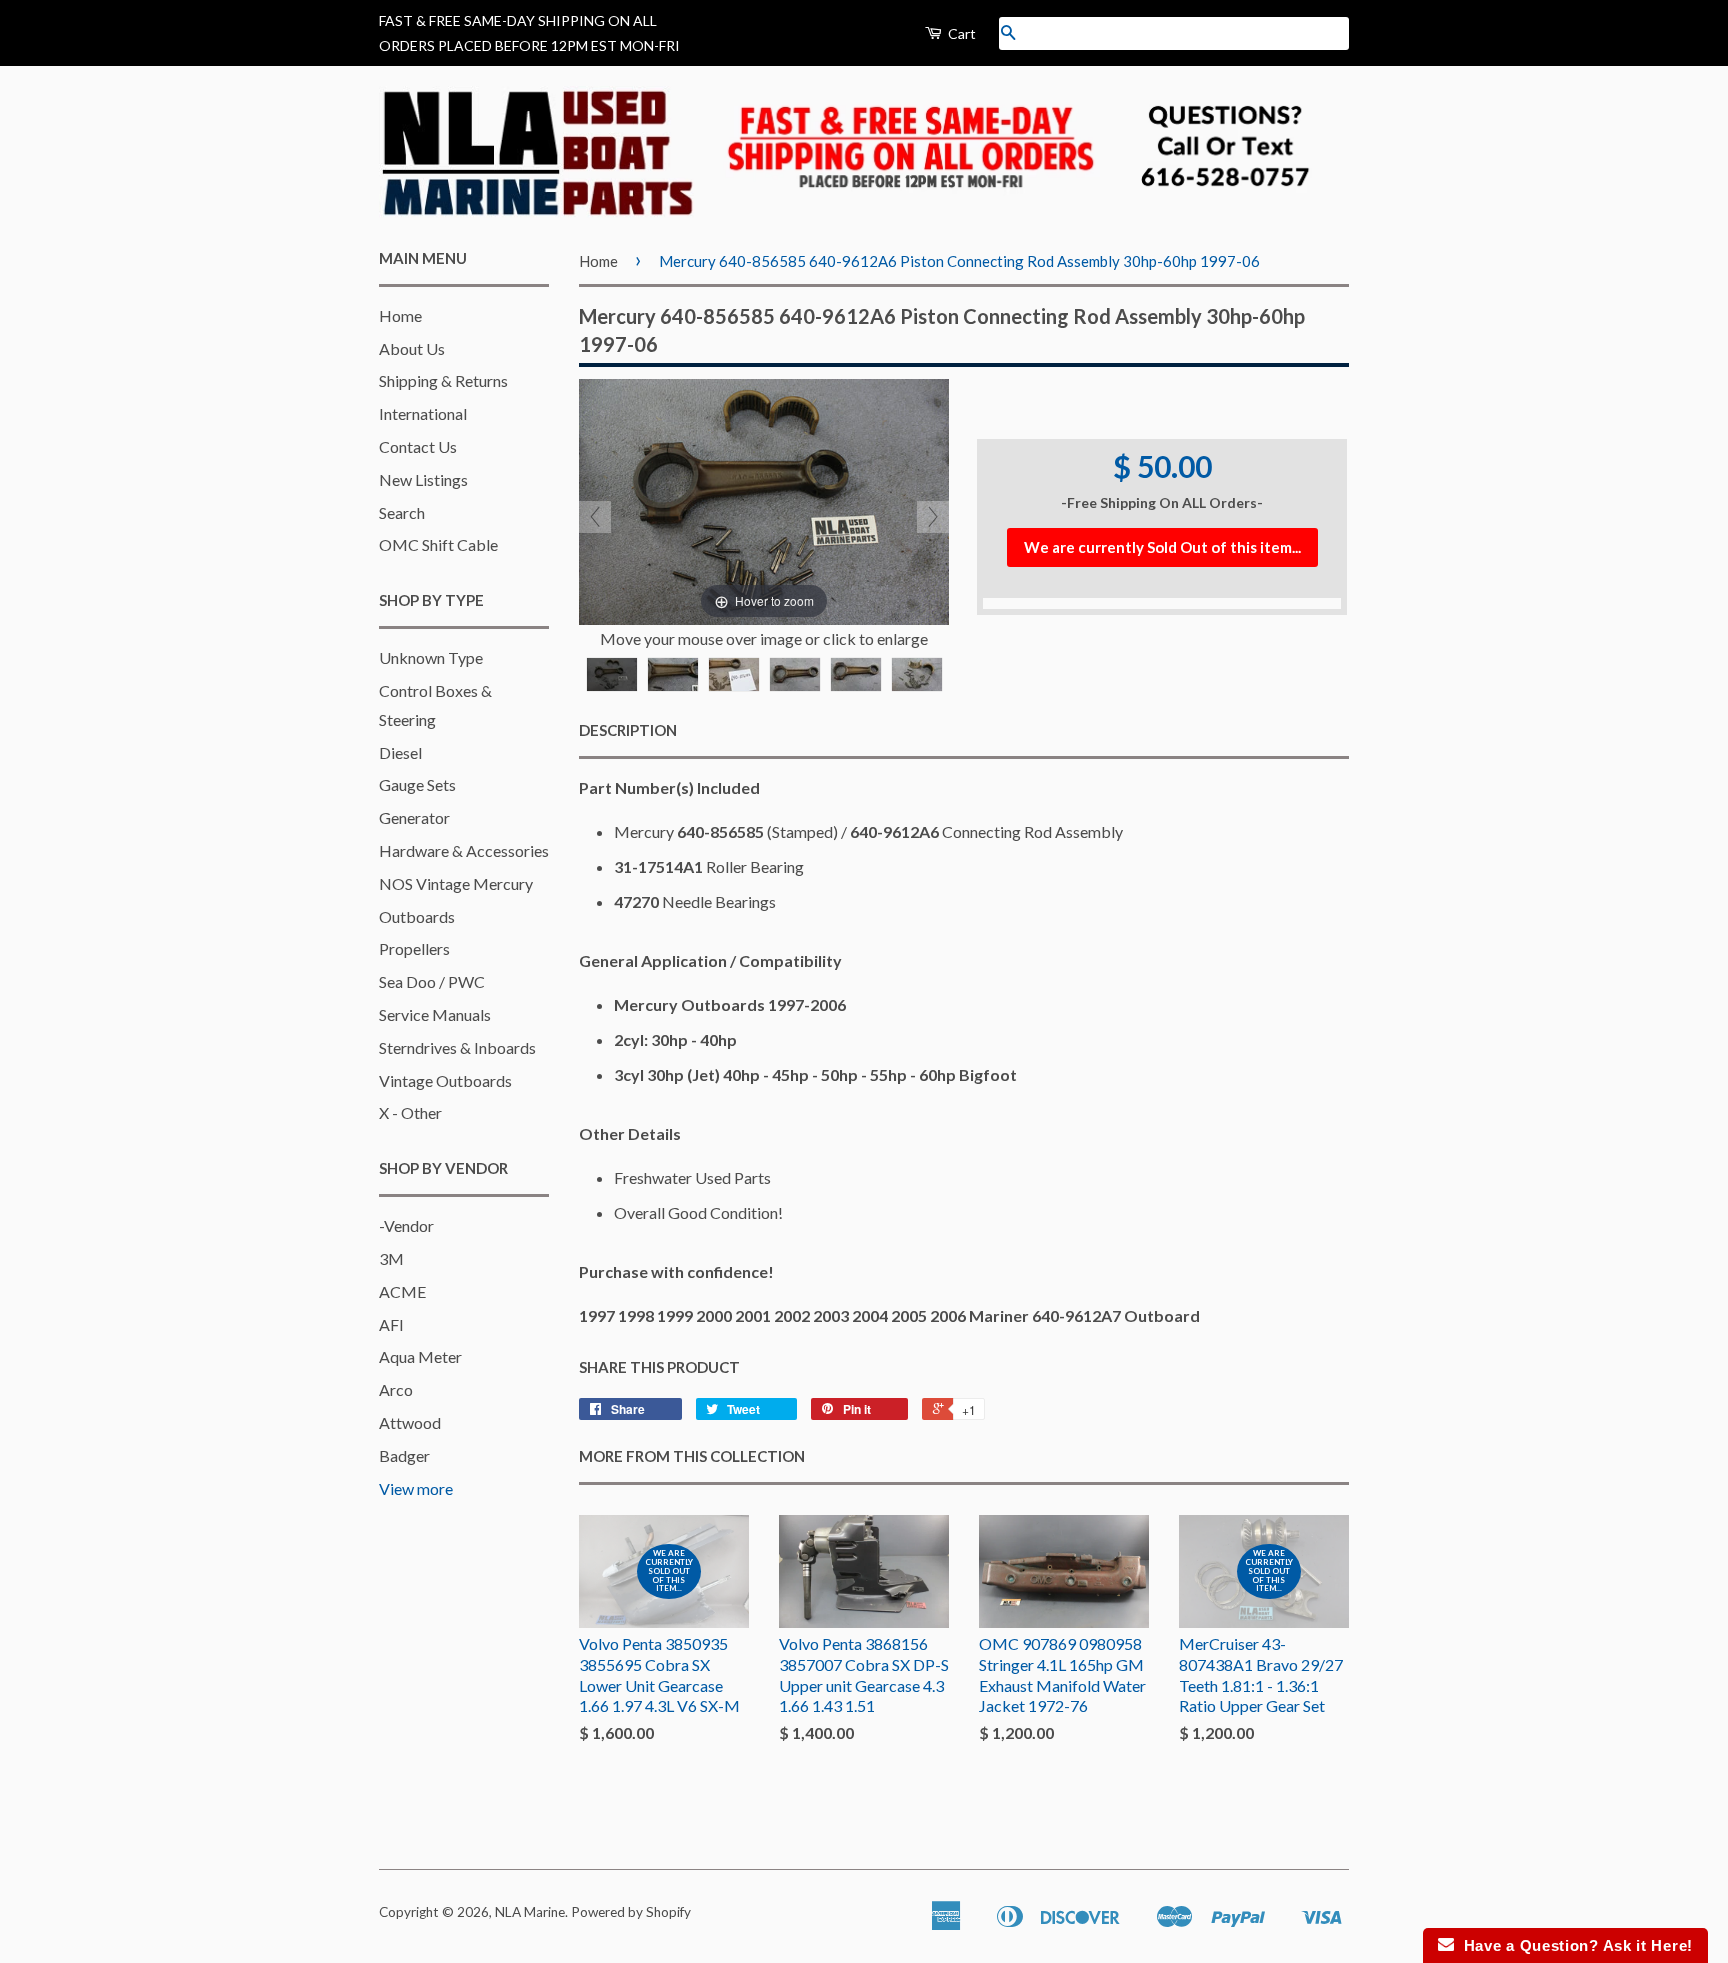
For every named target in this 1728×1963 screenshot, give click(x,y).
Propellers (414, 948)
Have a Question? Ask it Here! (1573, 1945)
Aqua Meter (420, 1356)
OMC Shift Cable (438, 544)
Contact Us (418, 446)
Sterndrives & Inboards (457, 1047)
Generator (414, 817)
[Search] (1008, 33)
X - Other (410, 1112)
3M (391, 1258)
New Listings (423, 479)
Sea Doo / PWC (432, 981)
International (423, 413)
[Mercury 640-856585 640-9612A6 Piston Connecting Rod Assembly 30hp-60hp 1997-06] (612, 674)
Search (402, 512)
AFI (391, 1324)
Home (400, 315)
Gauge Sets (417, 784)
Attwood (410, 1422)
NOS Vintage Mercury (456, 883)
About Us (412, 348)
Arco (396, 1389)
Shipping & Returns (443, 380)
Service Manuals (435, 1014)
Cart (960, 33)
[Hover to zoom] (764, 499)
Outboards (417, 916)
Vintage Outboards (445, 1080)
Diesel (400, 752)
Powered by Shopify (631, 1912)
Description (628, 730)
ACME (402, 1291)
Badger (404, 1455)
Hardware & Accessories (464, 850)
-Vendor (406, 1225)
